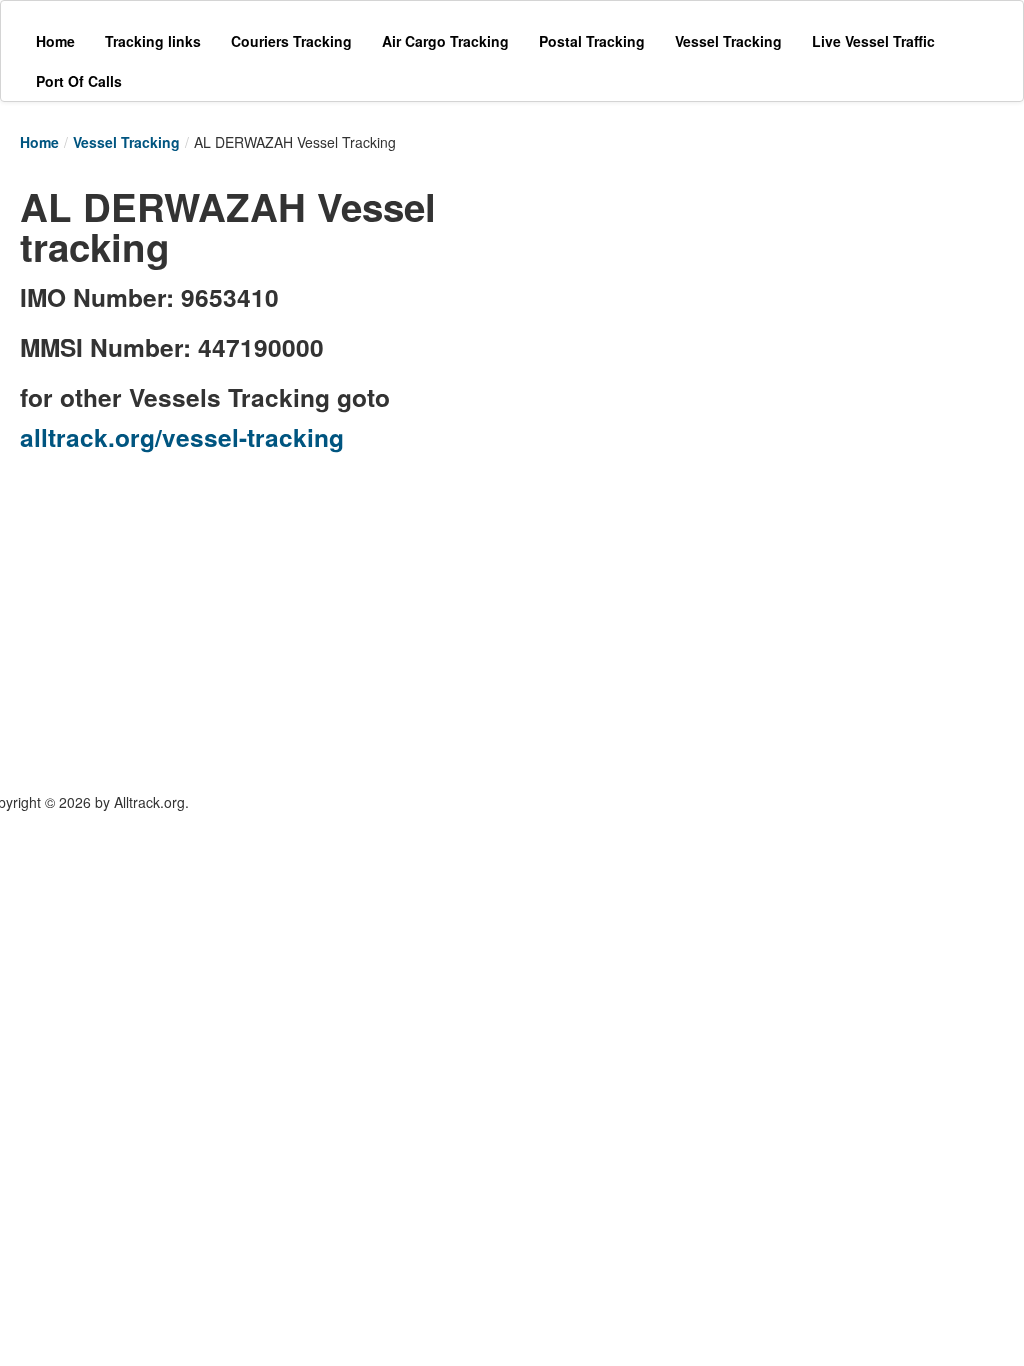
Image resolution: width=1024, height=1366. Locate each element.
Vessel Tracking (126, 142)
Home (39, 142)
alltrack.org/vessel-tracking (182, 437)
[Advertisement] (730, 302)
